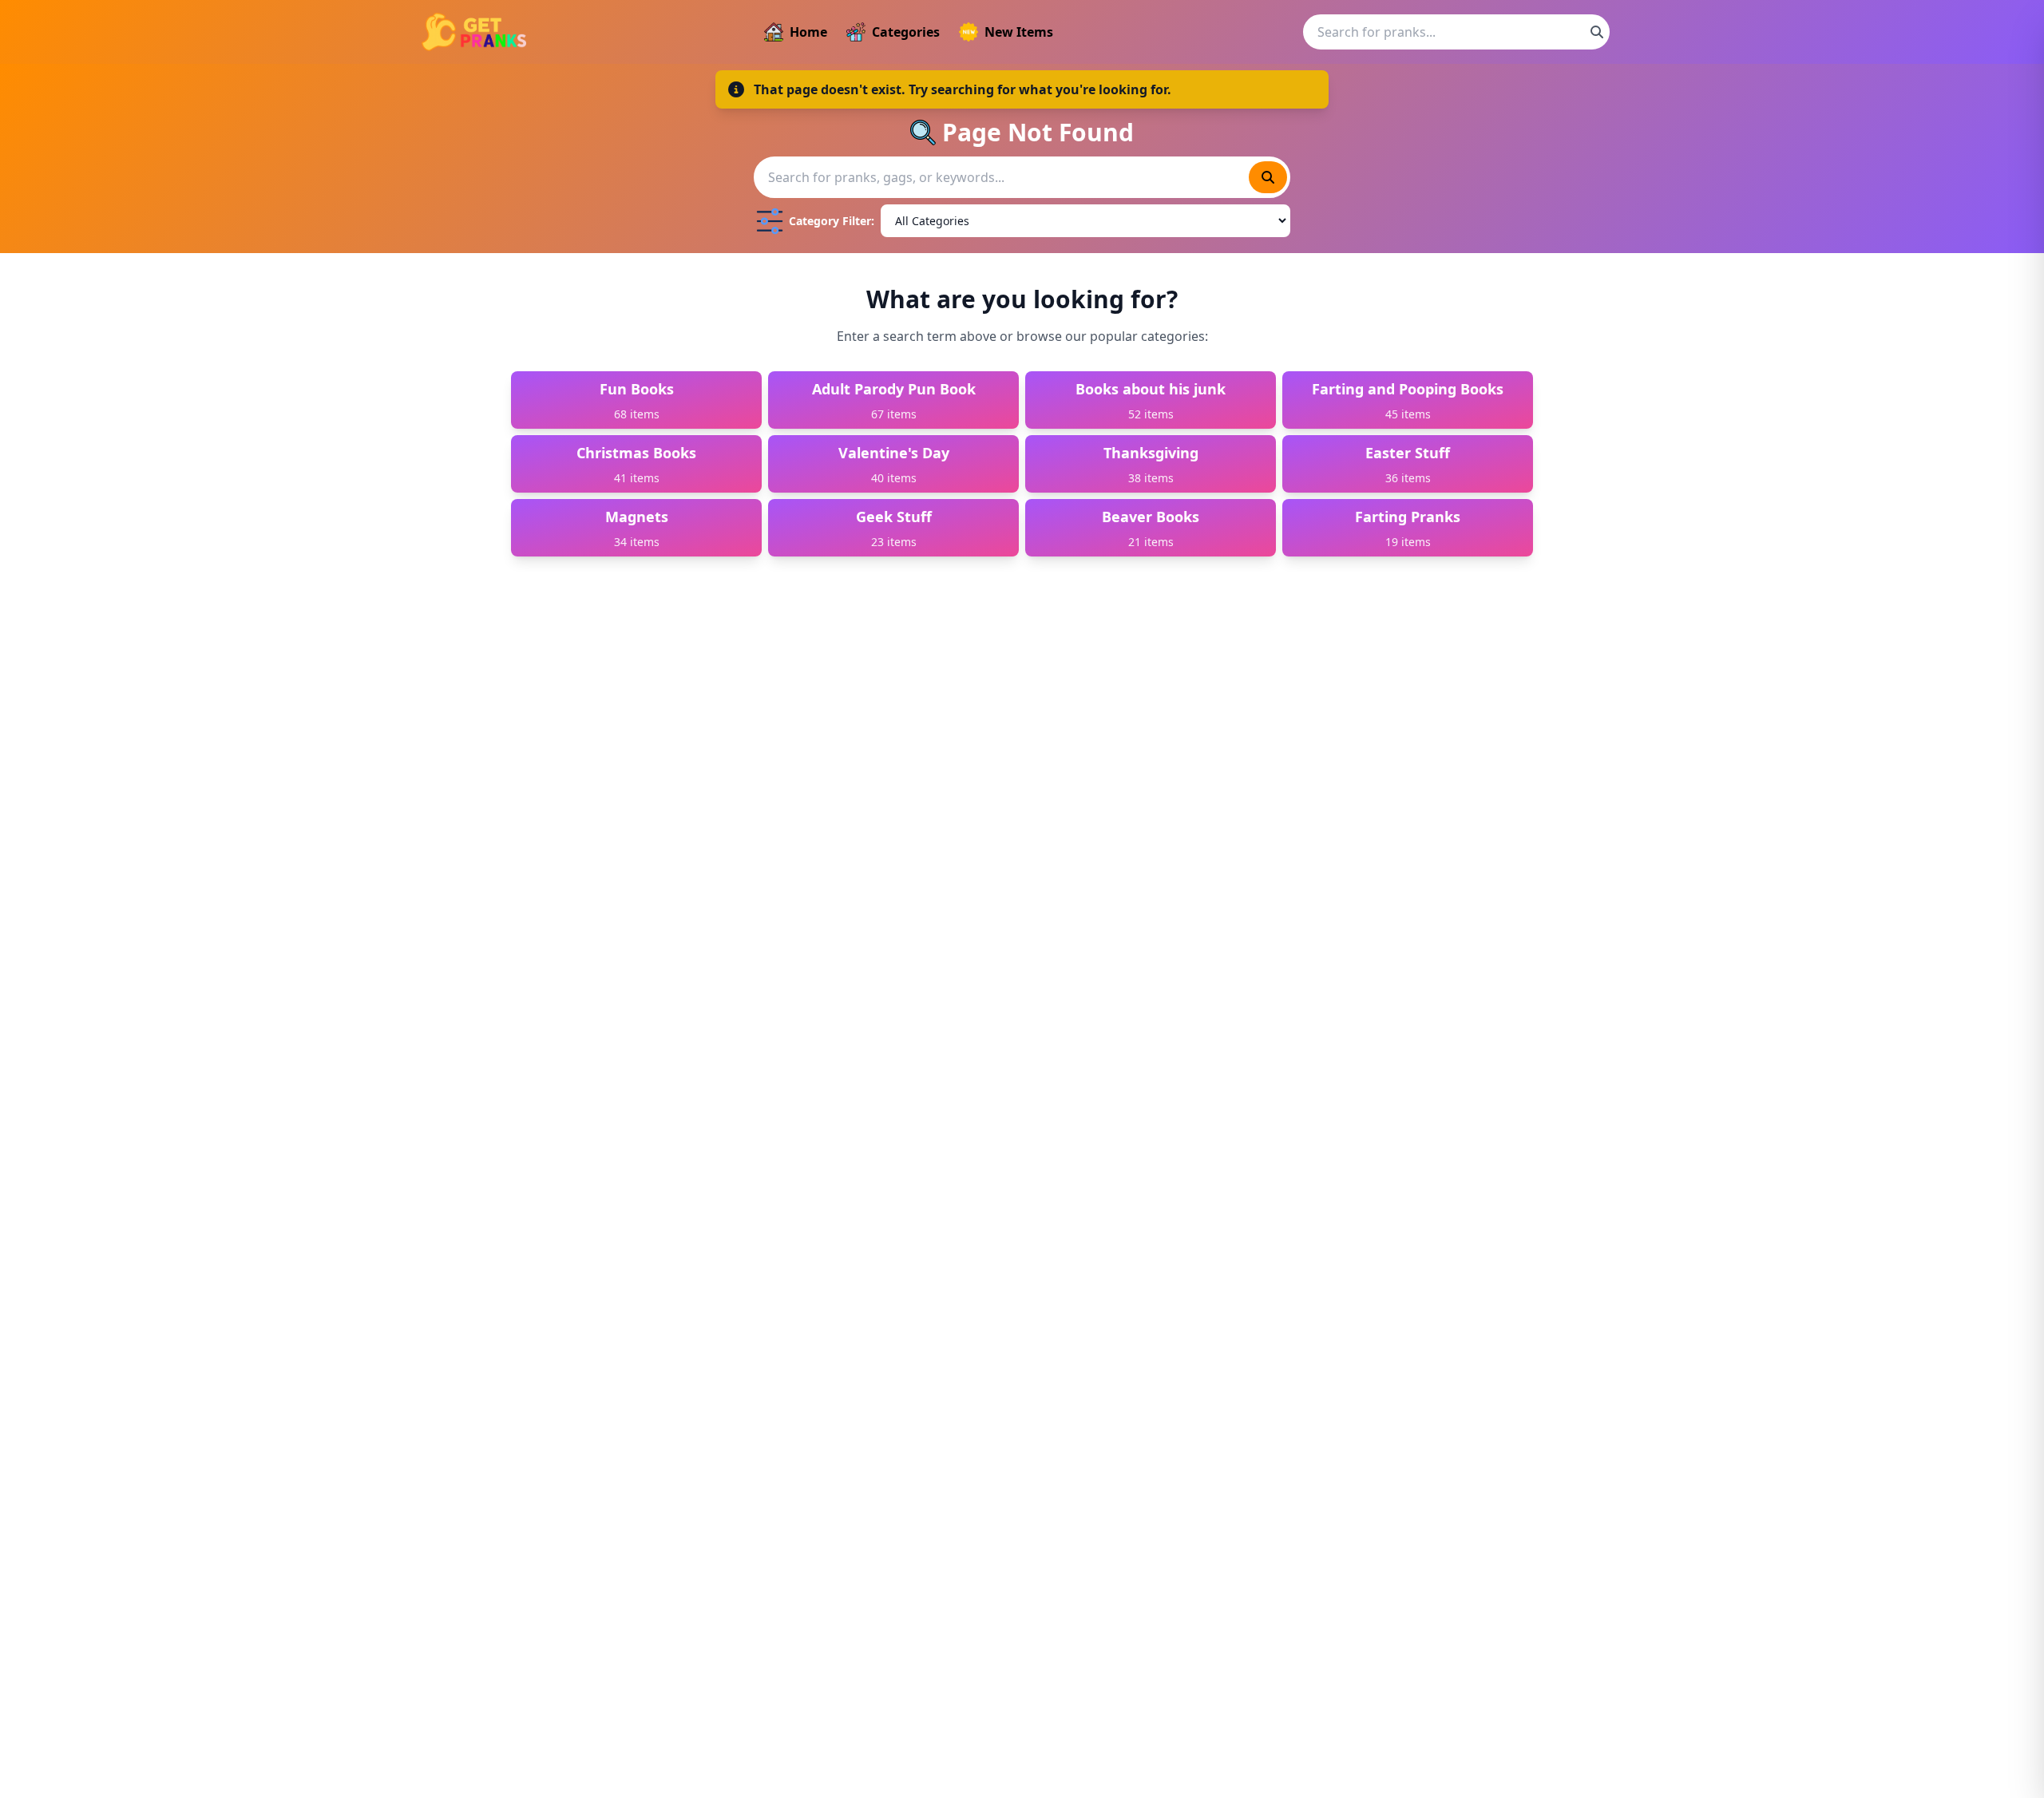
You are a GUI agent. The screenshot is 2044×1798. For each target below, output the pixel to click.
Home (808, 32)
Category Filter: (832, 221)
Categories (906, 32)
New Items (1019, 32)
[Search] (1597, 32)
